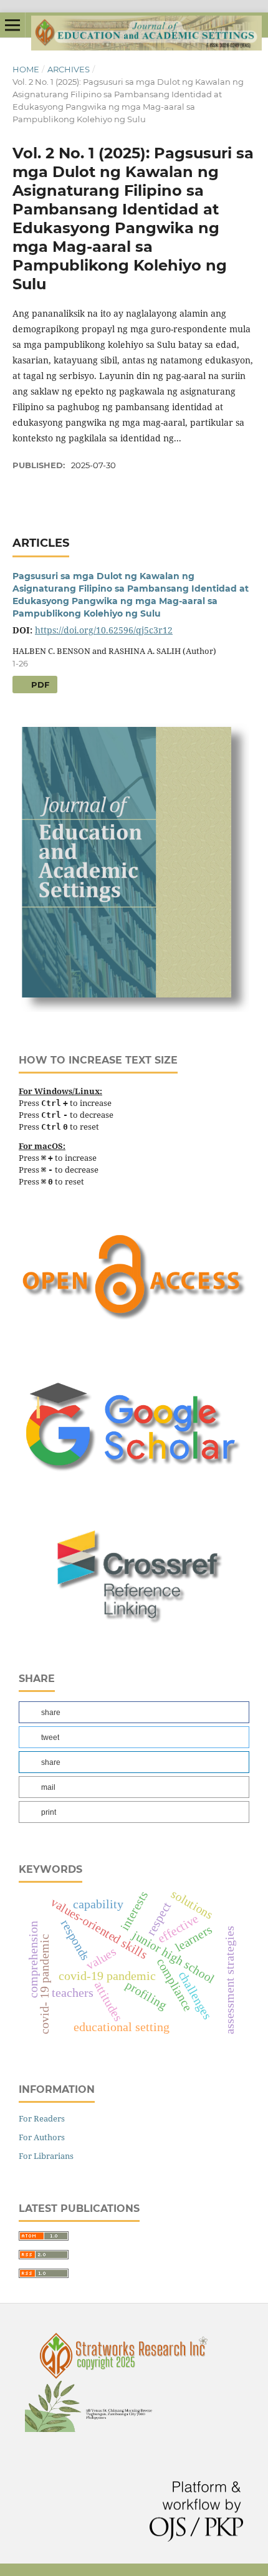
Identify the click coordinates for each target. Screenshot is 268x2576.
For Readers (42, 2118)
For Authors (42, 2137)
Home (26, 69)
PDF (39, 685)
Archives (69, 69)
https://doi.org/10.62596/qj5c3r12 (104, 630)
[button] (134, 1712)
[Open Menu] (12, 25)
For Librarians (46, 2156)
